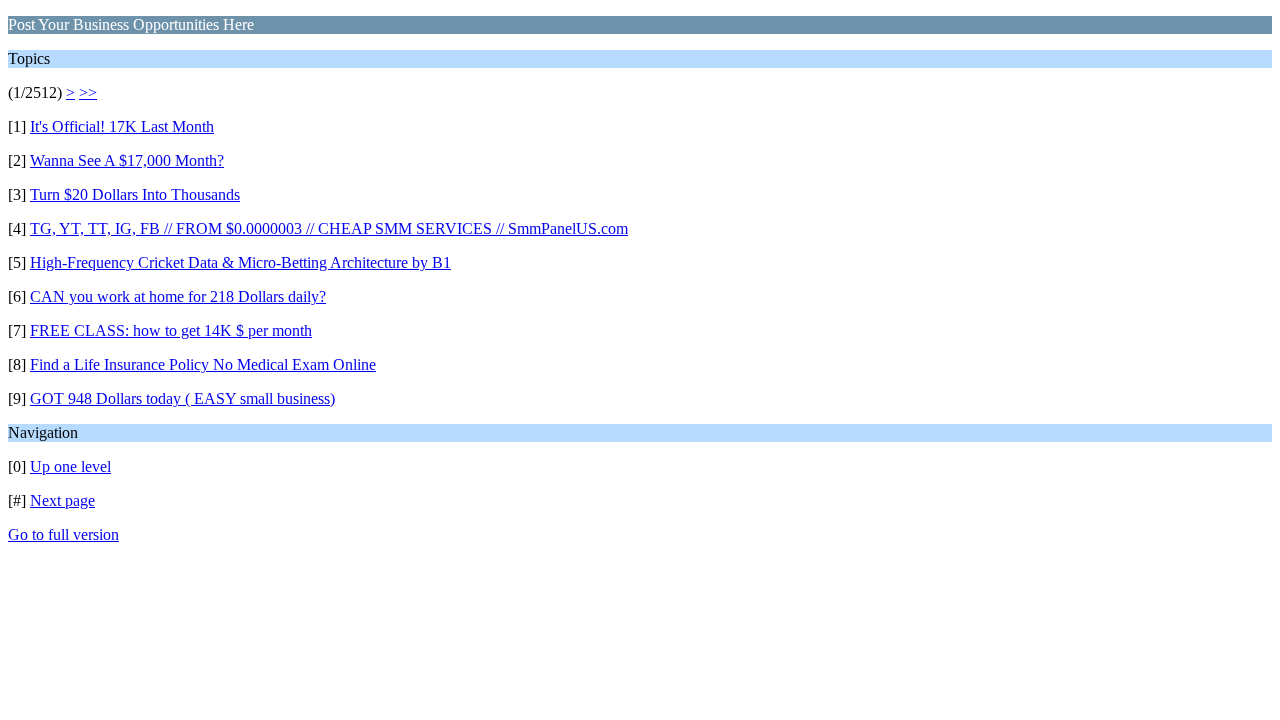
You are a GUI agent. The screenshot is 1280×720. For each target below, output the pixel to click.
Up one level (70, 466)
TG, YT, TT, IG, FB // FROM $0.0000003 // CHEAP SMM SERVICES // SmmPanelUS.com (329, 228)
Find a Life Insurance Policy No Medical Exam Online (203, 364)
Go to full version (63, 534)
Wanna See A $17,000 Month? (127, 160)
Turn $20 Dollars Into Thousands (135, 194)
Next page (62, 500)
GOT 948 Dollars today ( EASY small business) (182, 398)
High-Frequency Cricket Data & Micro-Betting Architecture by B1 (240, 262)
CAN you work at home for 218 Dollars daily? (178, 296)
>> (88, 92)
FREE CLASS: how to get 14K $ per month (171, 330)
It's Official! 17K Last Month (122, 126)
